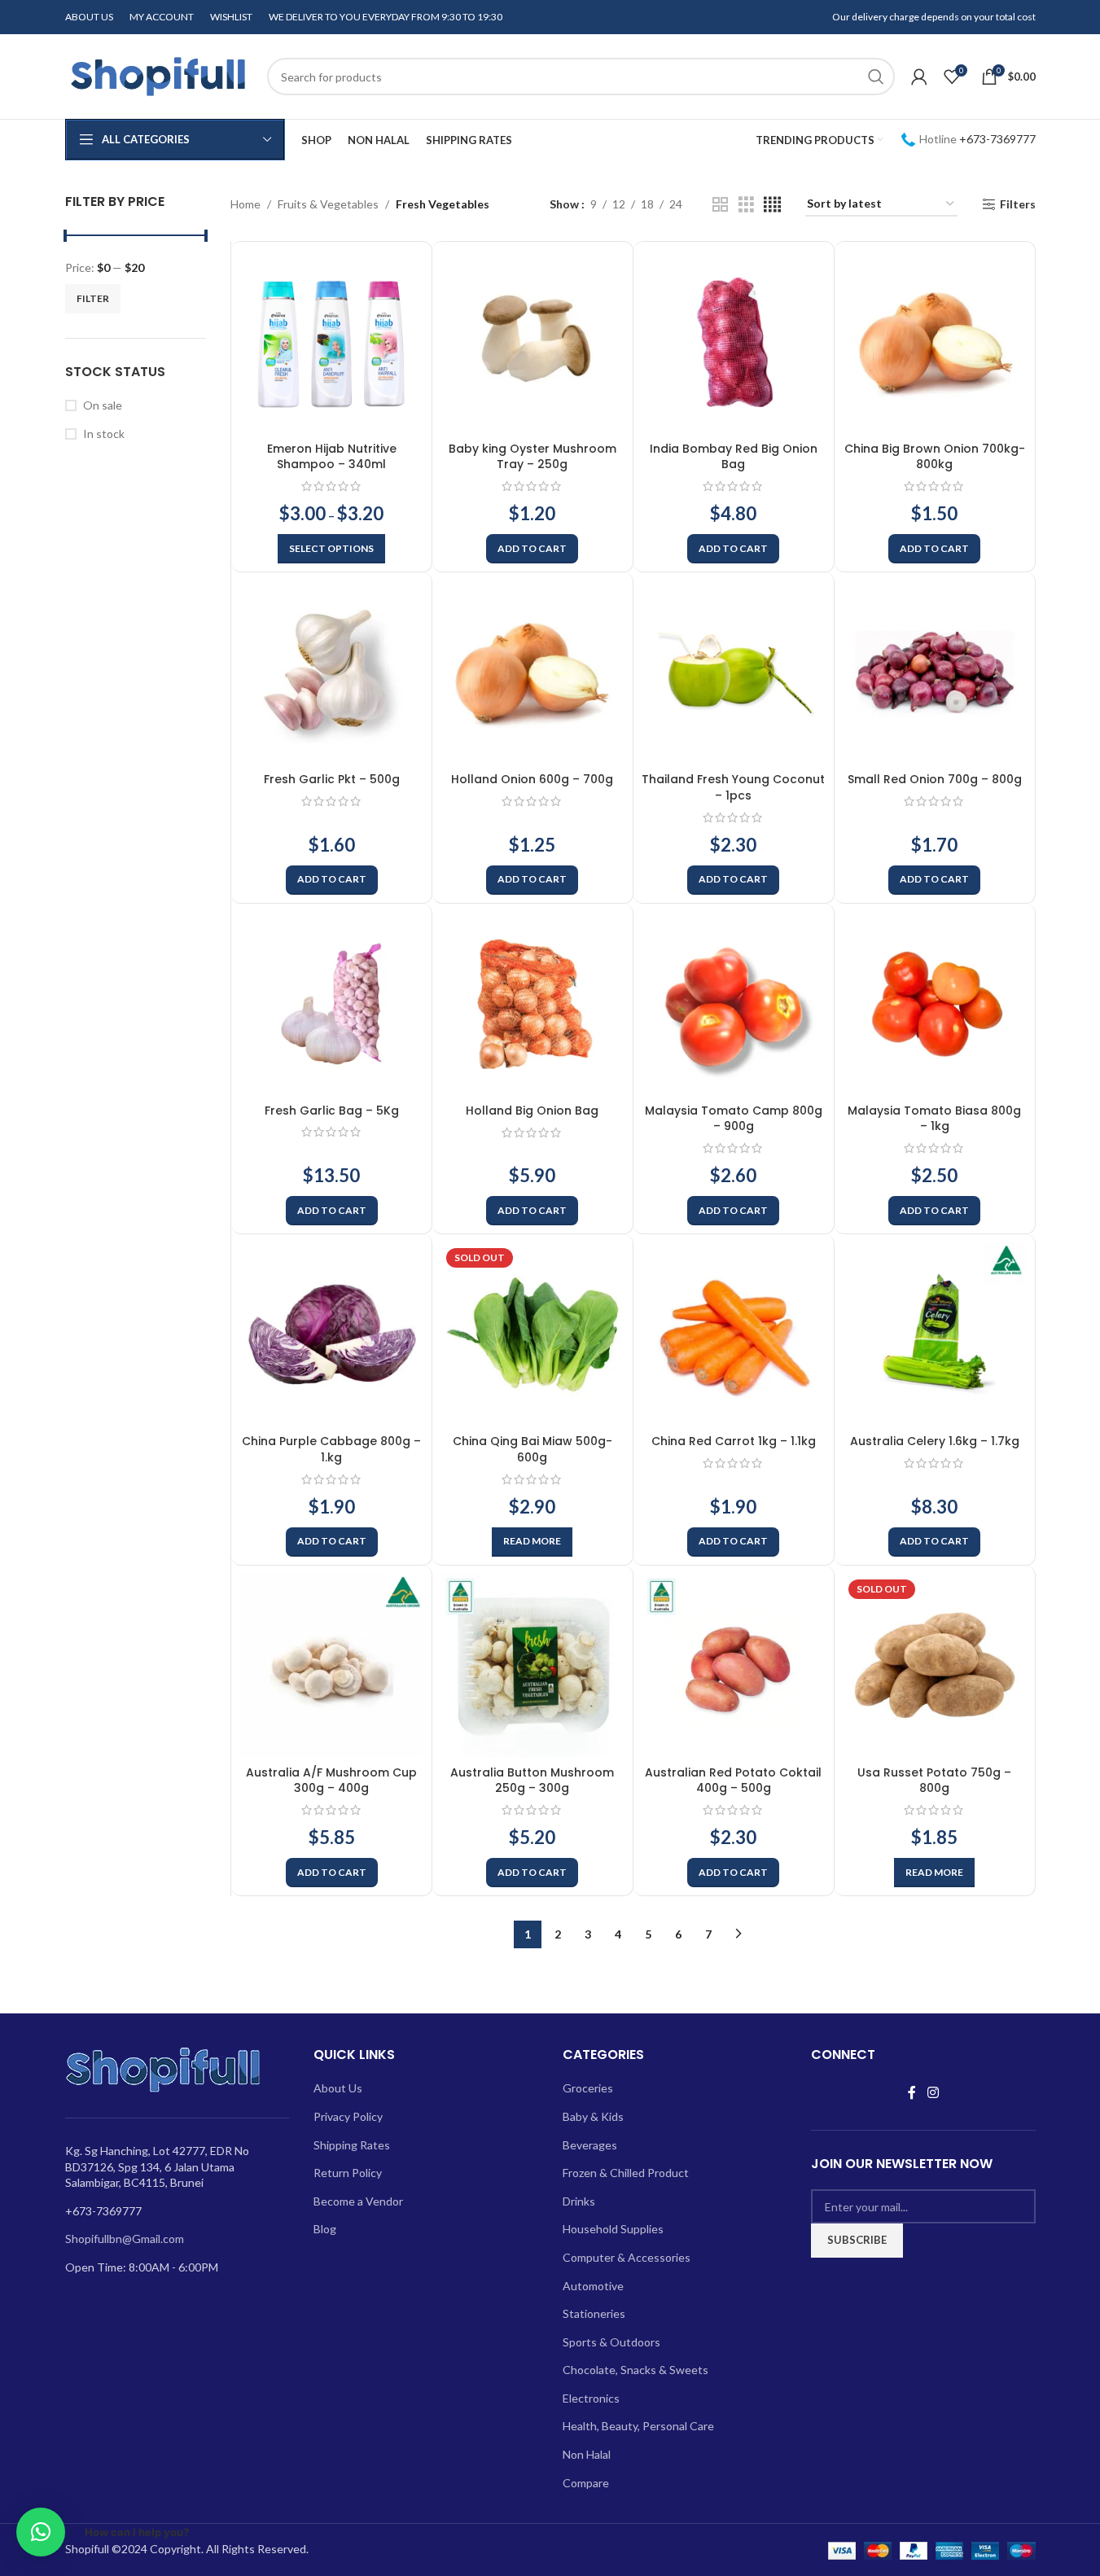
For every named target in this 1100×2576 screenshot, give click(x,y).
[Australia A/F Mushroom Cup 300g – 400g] (331, 1666)
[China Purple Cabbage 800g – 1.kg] (331, 1334)
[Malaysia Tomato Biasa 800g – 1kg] (935, 1004)
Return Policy (348, 2173)
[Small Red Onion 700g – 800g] (935, 672)
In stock (104, 434)
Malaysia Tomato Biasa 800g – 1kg (934, 1119)
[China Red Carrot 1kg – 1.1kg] (734, 1334)
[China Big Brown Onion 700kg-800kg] (935, 342)
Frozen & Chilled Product (626, 2173)
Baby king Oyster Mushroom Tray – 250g (532, 457)
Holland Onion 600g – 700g (532, 779)
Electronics (591, 2398)
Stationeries (594, 2313)
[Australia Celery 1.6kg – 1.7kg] (935, 1334)
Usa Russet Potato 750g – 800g (934, 1781)
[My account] (919, 77)
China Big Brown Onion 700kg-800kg (935, 457)
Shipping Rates (352, 2145)
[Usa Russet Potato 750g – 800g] (935, 1666)
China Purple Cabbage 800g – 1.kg (331, 1449)
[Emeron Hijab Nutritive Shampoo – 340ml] (331, 342)
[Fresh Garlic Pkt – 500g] (331, 672)
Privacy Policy (348, 2116)
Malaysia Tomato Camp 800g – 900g (734, 1119)
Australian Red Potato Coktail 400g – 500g (733, 1781)
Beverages (590, 2145)
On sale (103, 405)
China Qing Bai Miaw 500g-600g (532, 1449)
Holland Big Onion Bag (532, 1111)
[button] (532, 549)
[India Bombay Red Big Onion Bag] (734, 342)
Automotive (593, 2286)
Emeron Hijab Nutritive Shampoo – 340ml (332, 457)
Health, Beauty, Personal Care (638, 2426)
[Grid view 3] (746, 205)
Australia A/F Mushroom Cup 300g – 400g (331, 1781)
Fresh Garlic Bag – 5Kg (332, 1111)
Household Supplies (613, 2229)
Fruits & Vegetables (328, 204)
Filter (93, 298)
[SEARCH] (876, 77)
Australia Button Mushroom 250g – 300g (532, 1781)
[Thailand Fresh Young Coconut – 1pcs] (734, 672)
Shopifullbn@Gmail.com (125, 2239)
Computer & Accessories (627, 2257)
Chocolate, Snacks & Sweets (635, 2370)
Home (245, 204)
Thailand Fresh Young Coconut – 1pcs (733, 787)
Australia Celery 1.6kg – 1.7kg (935, 1441)
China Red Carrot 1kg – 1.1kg (734, 1441)
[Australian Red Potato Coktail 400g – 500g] (734, 1666)
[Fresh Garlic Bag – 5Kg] (331, 1004)
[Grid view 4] (772, 205)
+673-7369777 (997, 139)
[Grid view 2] (720, 205)
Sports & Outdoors (611, 2342)
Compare (586, 2483)
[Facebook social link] (912, 2092)
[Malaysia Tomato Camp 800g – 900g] (734, 1004)
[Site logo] (158, 75)
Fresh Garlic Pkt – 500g (332, 779)
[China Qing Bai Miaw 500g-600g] (532, 1334)
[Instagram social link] (933, 2092)
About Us (338, 2088)
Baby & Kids (593, 2116)
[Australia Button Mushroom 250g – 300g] (532, 1666)
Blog (325, 2229)
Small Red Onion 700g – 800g (935, 779)
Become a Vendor (358, 2201)
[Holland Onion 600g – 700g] (532, 672)
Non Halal (587, 2454)
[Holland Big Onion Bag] (532, 1004)
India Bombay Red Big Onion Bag (734, 457)
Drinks (579, 2201)
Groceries (588, 2088)
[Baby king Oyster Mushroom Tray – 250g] (532, 342)
